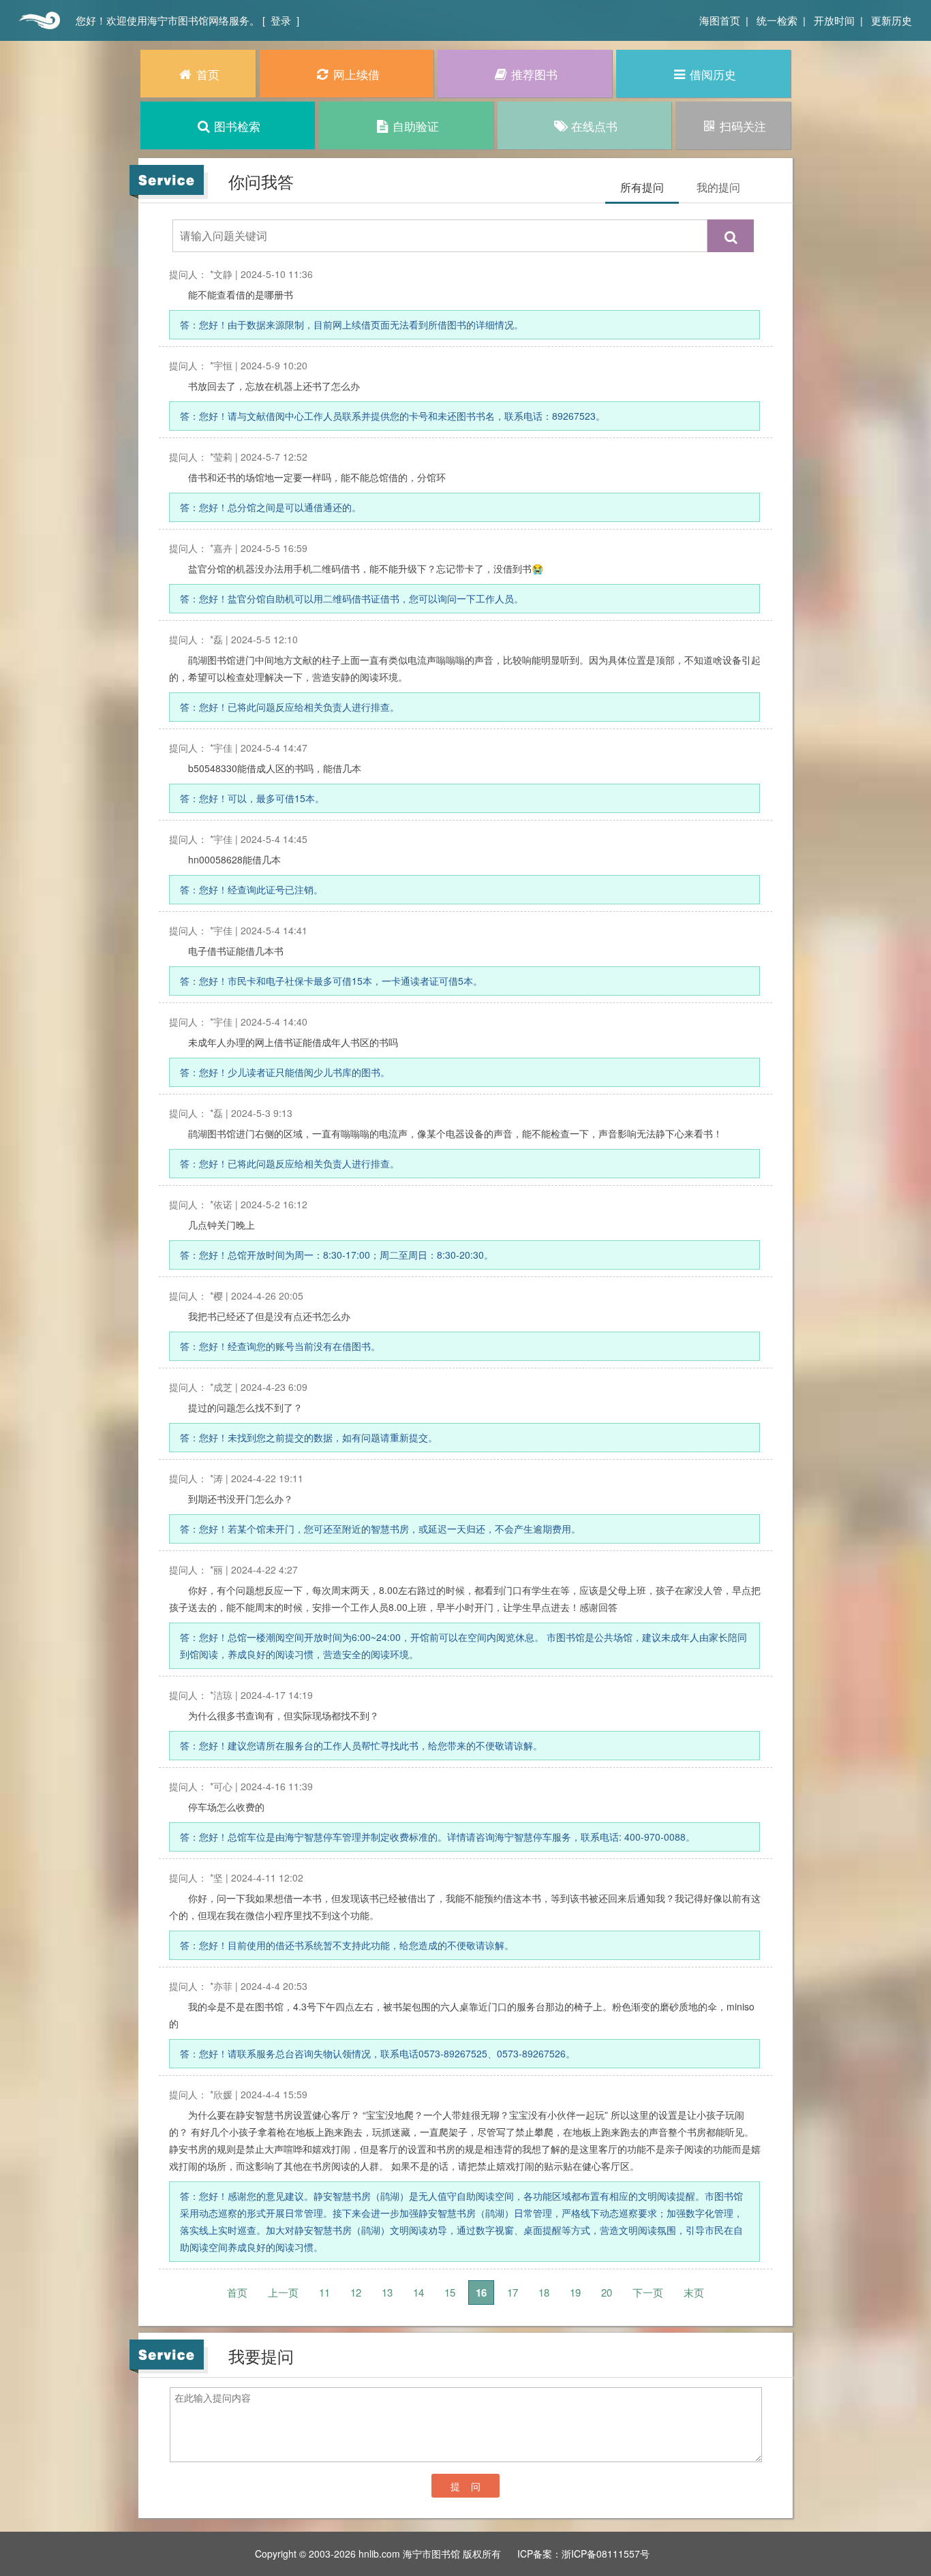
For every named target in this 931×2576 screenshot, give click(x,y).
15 (450, 2292)
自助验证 (416, 126)
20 (607, 2292)
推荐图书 (534, 74)
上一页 (283, 2292)
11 (324, 2292)
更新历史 (891, 20)
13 (387, 2292)
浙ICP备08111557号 (606, 2554)
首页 (38, 20)
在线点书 (594, 126)
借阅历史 (713, 74)
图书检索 (237, 126)
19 (575, 2292)
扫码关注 (743, 126)
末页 (694, 2292)
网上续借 (356, 74)
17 (513, 2292)
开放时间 (834, 20)
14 (418, 2292)
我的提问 (718, 187)
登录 (281, 20)
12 (356, 2292)
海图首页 (720, 20)
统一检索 (777, 20)
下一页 (648, 2292)
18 (544, 2292)
